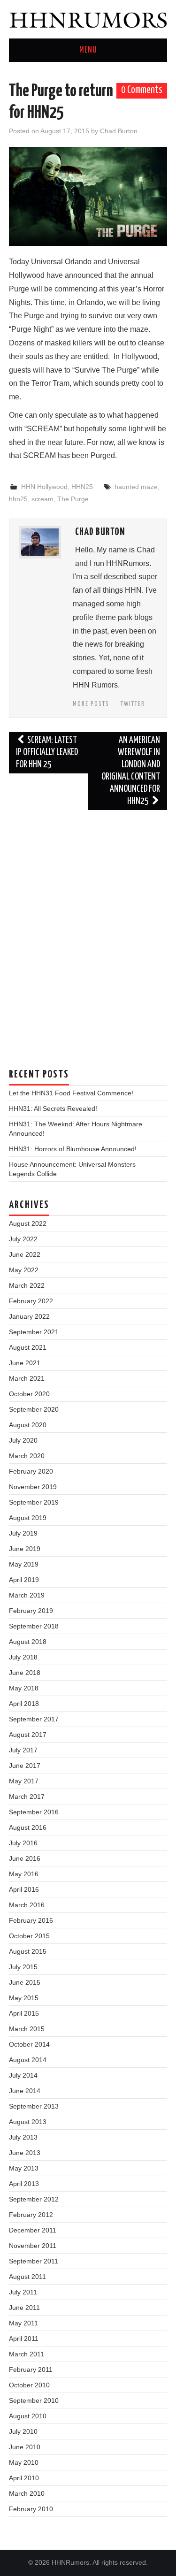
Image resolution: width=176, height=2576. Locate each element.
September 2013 (34, 2106)
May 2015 (24, 1998)
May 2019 (24, 1564)
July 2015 (23, 1967)
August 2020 (28, 1425)
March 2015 (27, 2029)
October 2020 (29, 1394)
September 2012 (34, 2199)
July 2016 (23, 1843)
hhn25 (18, 499)
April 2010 (24, 2478)
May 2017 (24, 1781)
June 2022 (25, 1254)
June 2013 (25, 2153)
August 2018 (28, 1642)
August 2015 (28, 1951)
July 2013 (23, 2137)
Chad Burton (119, 131)
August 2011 (27, 2277)
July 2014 (23, 2075)
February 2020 (31, 1471)
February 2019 (31, 1611)
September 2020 (34, 1409)
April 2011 (24, 2339)
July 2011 (23, 2292)
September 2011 (34, 2261)
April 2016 (24, 1889)
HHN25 (82, 487)
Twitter (133, 704)
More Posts (91, 704)
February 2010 (31, 2509)
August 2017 (28, 1735)
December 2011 (33, 2230)
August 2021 (28, 1347)
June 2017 (25, 1766)
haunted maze (136, 487)
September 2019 (34, 1502)
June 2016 (25, 1858)
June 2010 (25, 2447)
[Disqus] (88, 934)
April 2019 (24, 1580)
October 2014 (29, 2044)
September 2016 (34, 1812)
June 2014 (25, 2091)
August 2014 (28, 2060)
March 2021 (27, 1378)
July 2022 (23, 1239)
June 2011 (24, 2308)
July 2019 (23, 1533)
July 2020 (23, 1440)
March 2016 (27, 1905)
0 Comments (142, 90)
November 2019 (33, 1487)
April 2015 (24, 2013)
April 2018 (24, 1704)
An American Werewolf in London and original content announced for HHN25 (131, 771)
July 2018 (23, 1657)
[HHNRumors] (88, 19)
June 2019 (25, 1549)
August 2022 (28, 1223)
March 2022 (27, 1285)
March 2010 (27, 2493)
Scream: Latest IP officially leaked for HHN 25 (47, 753)
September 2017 (34, 1719)
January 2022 (29, 1316)
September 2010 (34, 2400)
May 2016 (24, 1874)
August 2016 (28, 1827)
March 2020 (27, 1456)
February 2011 (31, 2370)
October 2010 (29, 2385)
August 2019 (28, 1518)
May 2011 (23, 2323)
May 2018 (24, 1688)
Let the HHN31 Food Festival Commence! (71, 1093)
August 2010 (28, 2416)
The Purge (73, 499)
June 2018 (25, 1673)
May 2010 (24, 2462)
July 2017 (23, 1750)
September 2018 (34, 1626)
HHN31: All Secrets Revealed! (53, 1108)
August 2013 (28, 2122)
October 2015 (29, 1936)
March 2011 (27, 2354)
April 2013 (24, 2184)
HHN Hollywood (44, 487)
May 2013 (24, 2168)
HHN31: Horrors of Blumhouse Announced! (73, 1149)
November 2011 (33, 2246)
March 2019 (27, 1595)
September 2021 (34, 1332)
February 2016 (31, 1920)
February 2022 (31, 1301)
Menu (88, 50)
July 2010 (23, 2431)
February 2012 (31, 2215)
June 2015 (25, 1982)
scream (42, 499)
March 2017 (27, 1796)
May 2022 (24, 1270)
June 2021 (25, 1363)
